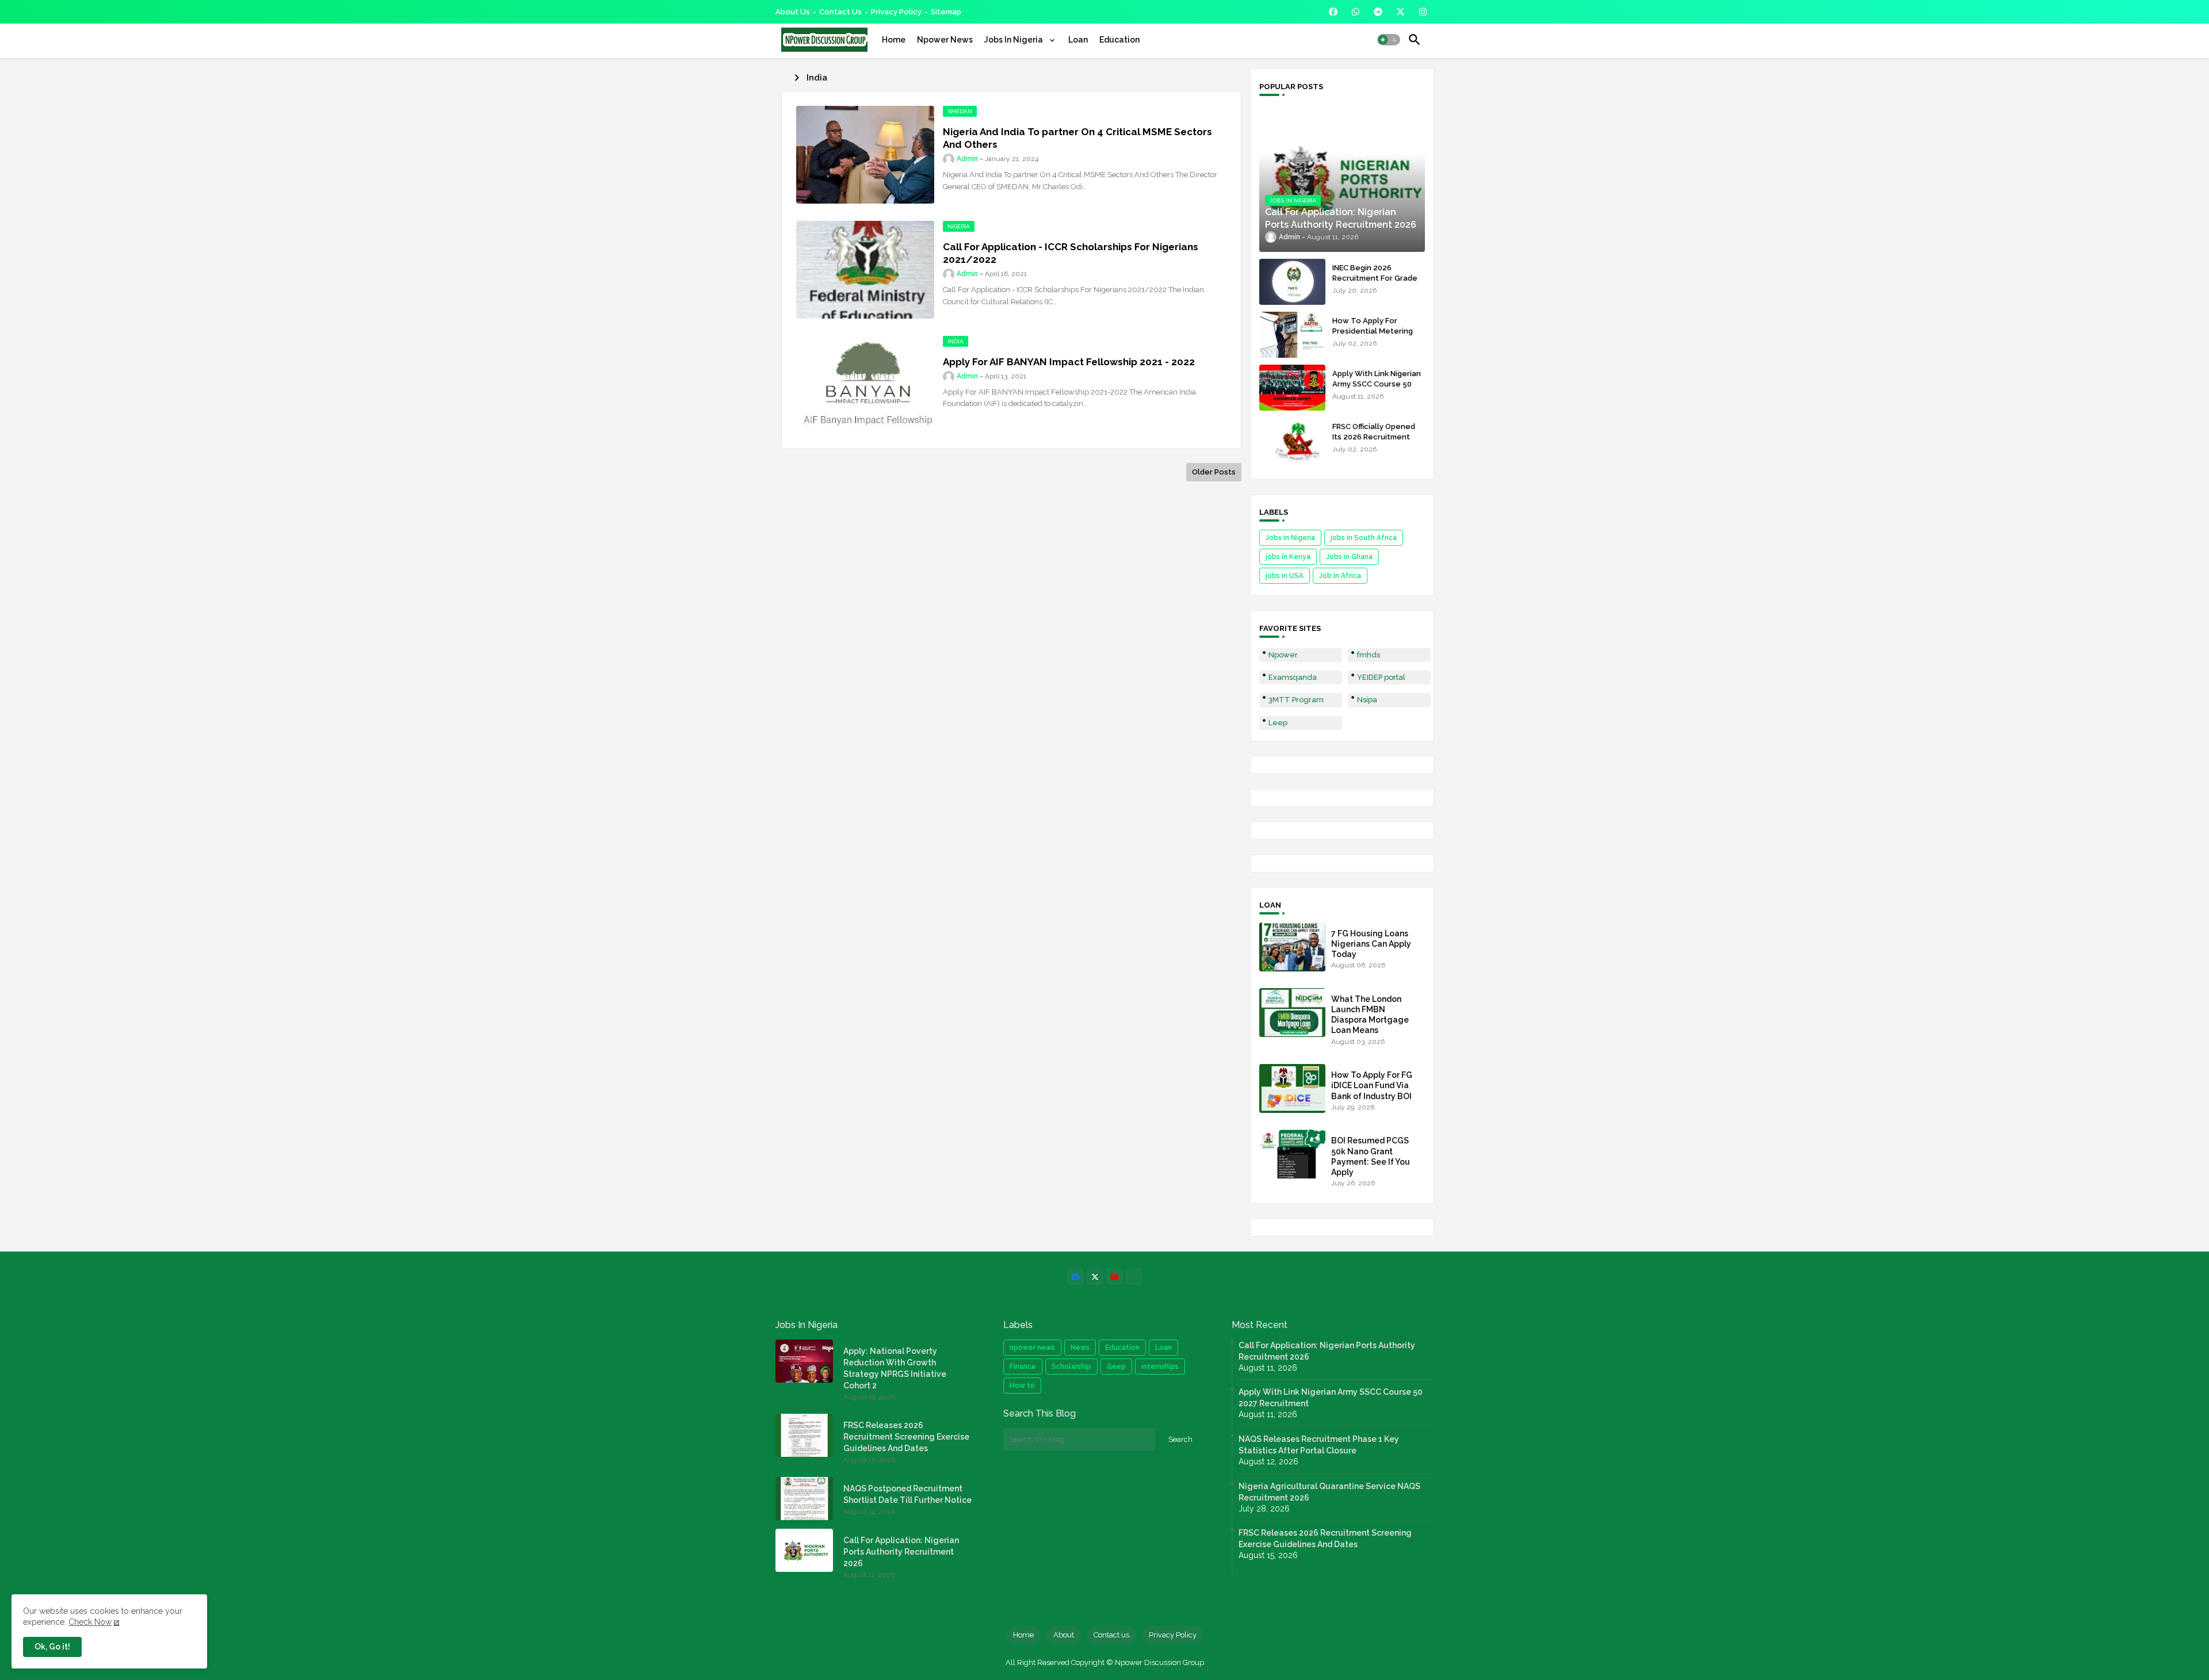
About (1064, 1635)
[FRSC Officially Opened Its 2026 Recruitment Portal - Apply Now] (1292, 441)
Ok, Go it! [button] (52, 1647)
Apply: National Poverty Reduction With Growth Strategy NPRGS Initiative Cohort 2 (895, 1368)
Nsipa (1367, 700)
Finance (1023, 1367)
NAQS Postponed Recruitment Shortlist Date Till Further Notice (907, 1494)
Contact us (840, 12)
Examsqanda (1293, 677)
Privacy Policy (896, 12)
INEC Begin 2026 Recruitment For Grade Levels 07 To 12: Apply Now (1375, 284)
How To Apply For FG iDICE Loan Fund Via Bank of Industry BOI (1372, 1085)
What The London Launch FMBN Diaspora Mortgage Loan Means (1370, 1015)
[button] (1389, 40)
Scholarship (1071, 1367)
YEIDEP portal (1381, 677)
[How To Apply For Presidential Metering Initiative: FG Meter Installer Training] (1292, 335)
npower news (1032, 1348)
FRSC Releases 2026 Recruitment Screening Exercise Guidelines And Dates (906, 1437)
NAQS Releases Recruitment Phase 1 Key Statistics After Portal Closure (1319, 1445)
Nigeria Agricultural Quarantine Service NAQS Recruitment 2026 (1329, 1492)
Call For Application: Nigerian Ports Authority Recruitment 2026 (901, 1552)
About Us (793, 12)
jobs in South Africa (1364, 538)
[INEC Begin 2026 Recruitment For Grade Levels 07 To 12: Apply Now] (1292, 282)
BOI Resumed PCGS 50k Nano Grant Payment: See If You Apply (1371, 1156)
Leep (1278, 723)
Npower (1283, 655)
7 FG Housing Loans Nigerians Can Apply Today (1371, 944)
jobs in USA (1285, 576)
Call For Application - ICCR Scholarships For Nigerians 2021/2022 (1071, 253)
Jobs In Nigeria (1014, 40)
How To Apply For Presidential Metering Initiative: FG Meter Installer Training (1373, 336)
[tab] (894, 40)
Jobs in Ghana (1349, 557)
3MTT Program (1296, 700)
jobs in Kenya (1288, 557)
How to (1022, 1386)
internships (1160, 1367)
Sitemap (946, 12)
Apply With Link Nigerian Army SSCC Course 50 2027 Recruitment (1377, 384)
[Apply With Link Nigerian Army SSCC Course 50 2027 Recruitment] (1292, 388)
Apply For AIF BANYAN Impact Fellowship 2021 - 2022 (1069, 362)
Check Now (90, 1622)
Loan (1078, 40)
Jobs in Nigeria (1290, 538)
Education (1119, 40)
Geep (1116, 1367)
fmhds (1369, 655)
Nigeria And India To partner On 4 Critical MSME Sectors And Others (1077, 138)
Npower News (945, 40)
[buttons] (1333, 12)
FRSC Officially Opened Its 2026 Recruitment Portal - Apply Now (1374, 437)
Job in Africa (1340, 576)
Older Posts (1214, 472)
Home (894, 40)
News (1080, 1348)
